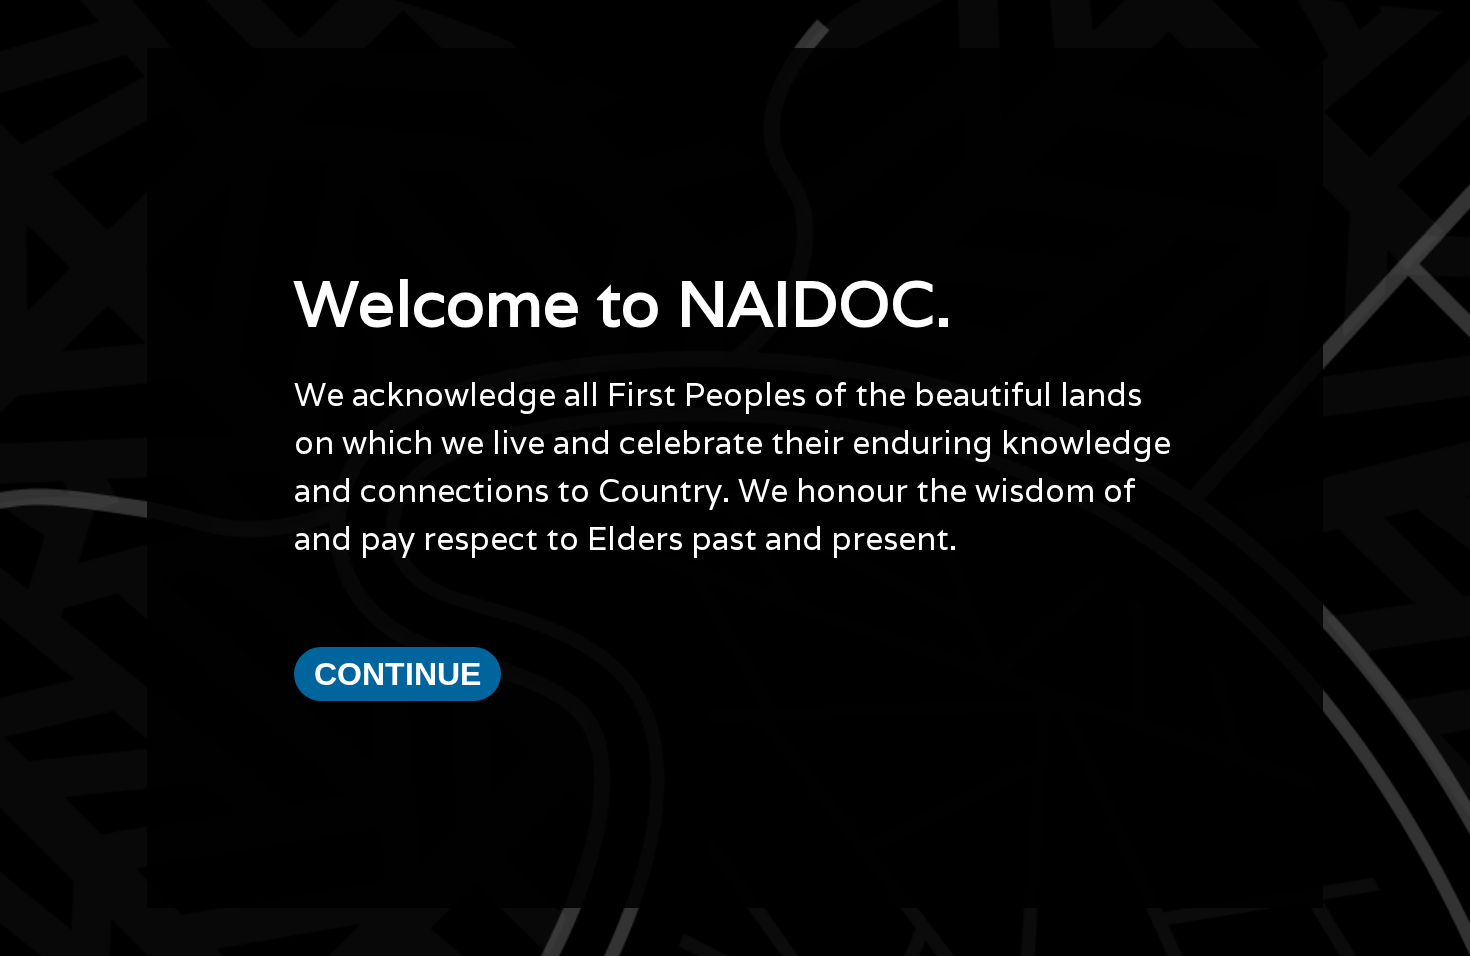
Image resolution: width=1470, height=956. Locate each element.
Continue (397, 674)
